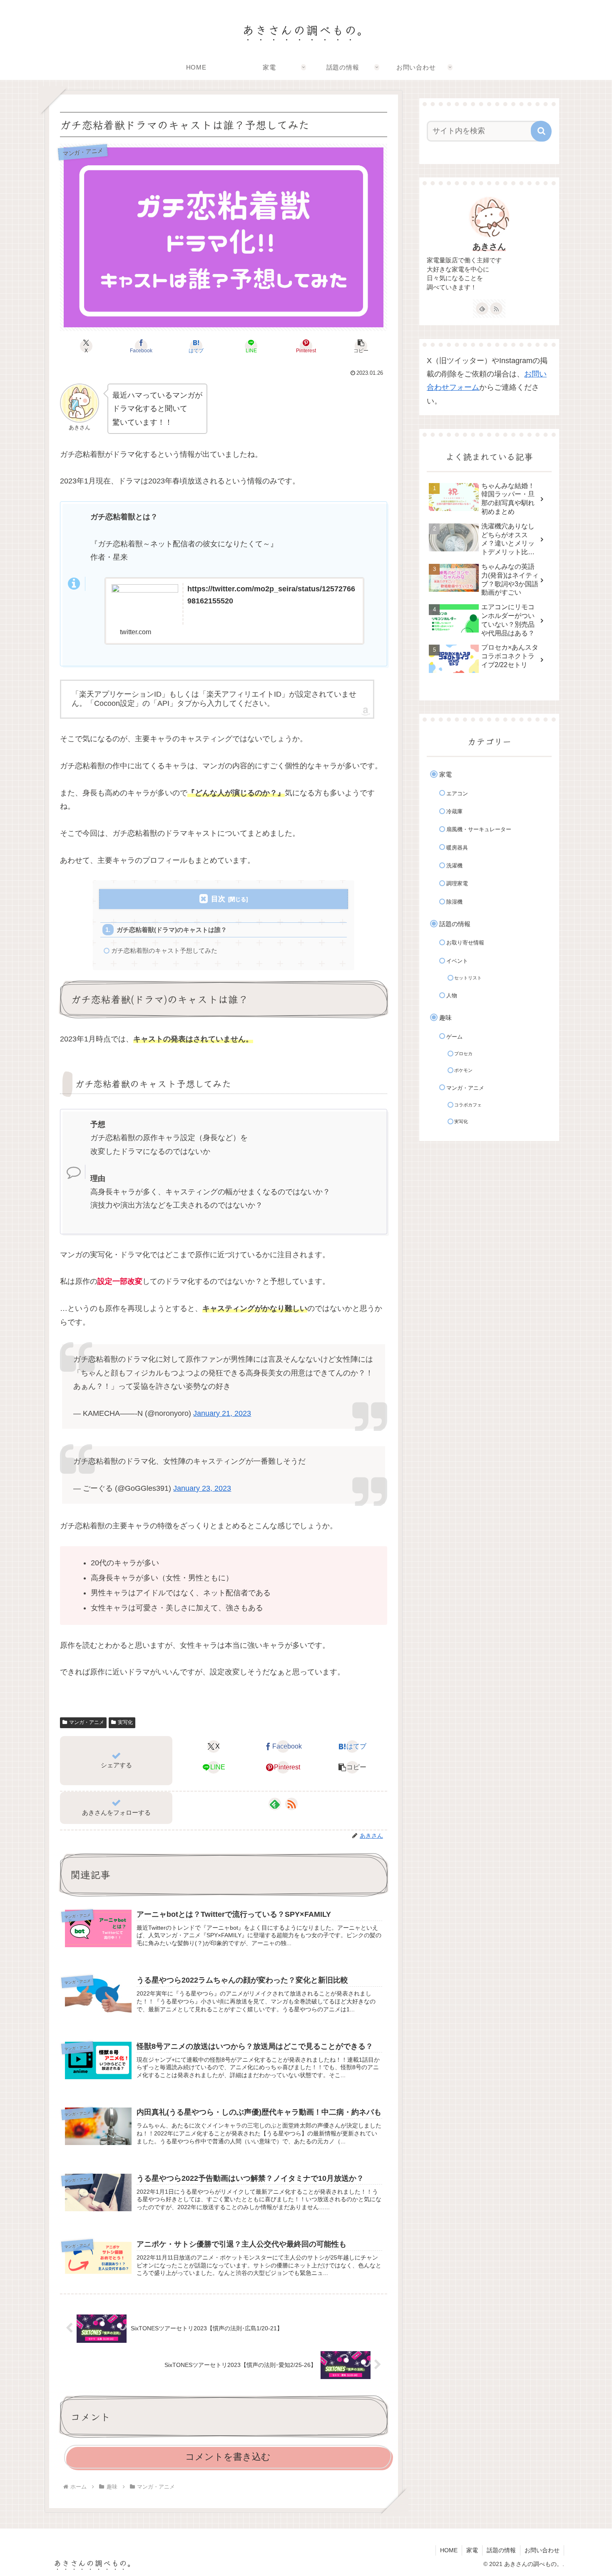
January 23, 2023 (202, 1488)
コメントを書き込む (228, 2457)
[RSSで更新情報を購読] (291, 1804)
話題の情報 (501, 2550)
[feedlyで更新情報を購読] (275, 1804)
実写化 (125, 1722)
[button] (361, 346)
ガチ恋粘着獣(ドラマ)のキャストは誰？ (172, 930)
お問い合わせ (542, 2550)
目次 (218, 899)
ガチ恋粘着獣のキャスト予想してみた (164, 950)
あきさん (489, 247)
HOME (449, 2550)
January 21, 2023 (222, 1413)
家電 (472, 2550)
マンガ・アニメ (87, 1722)
